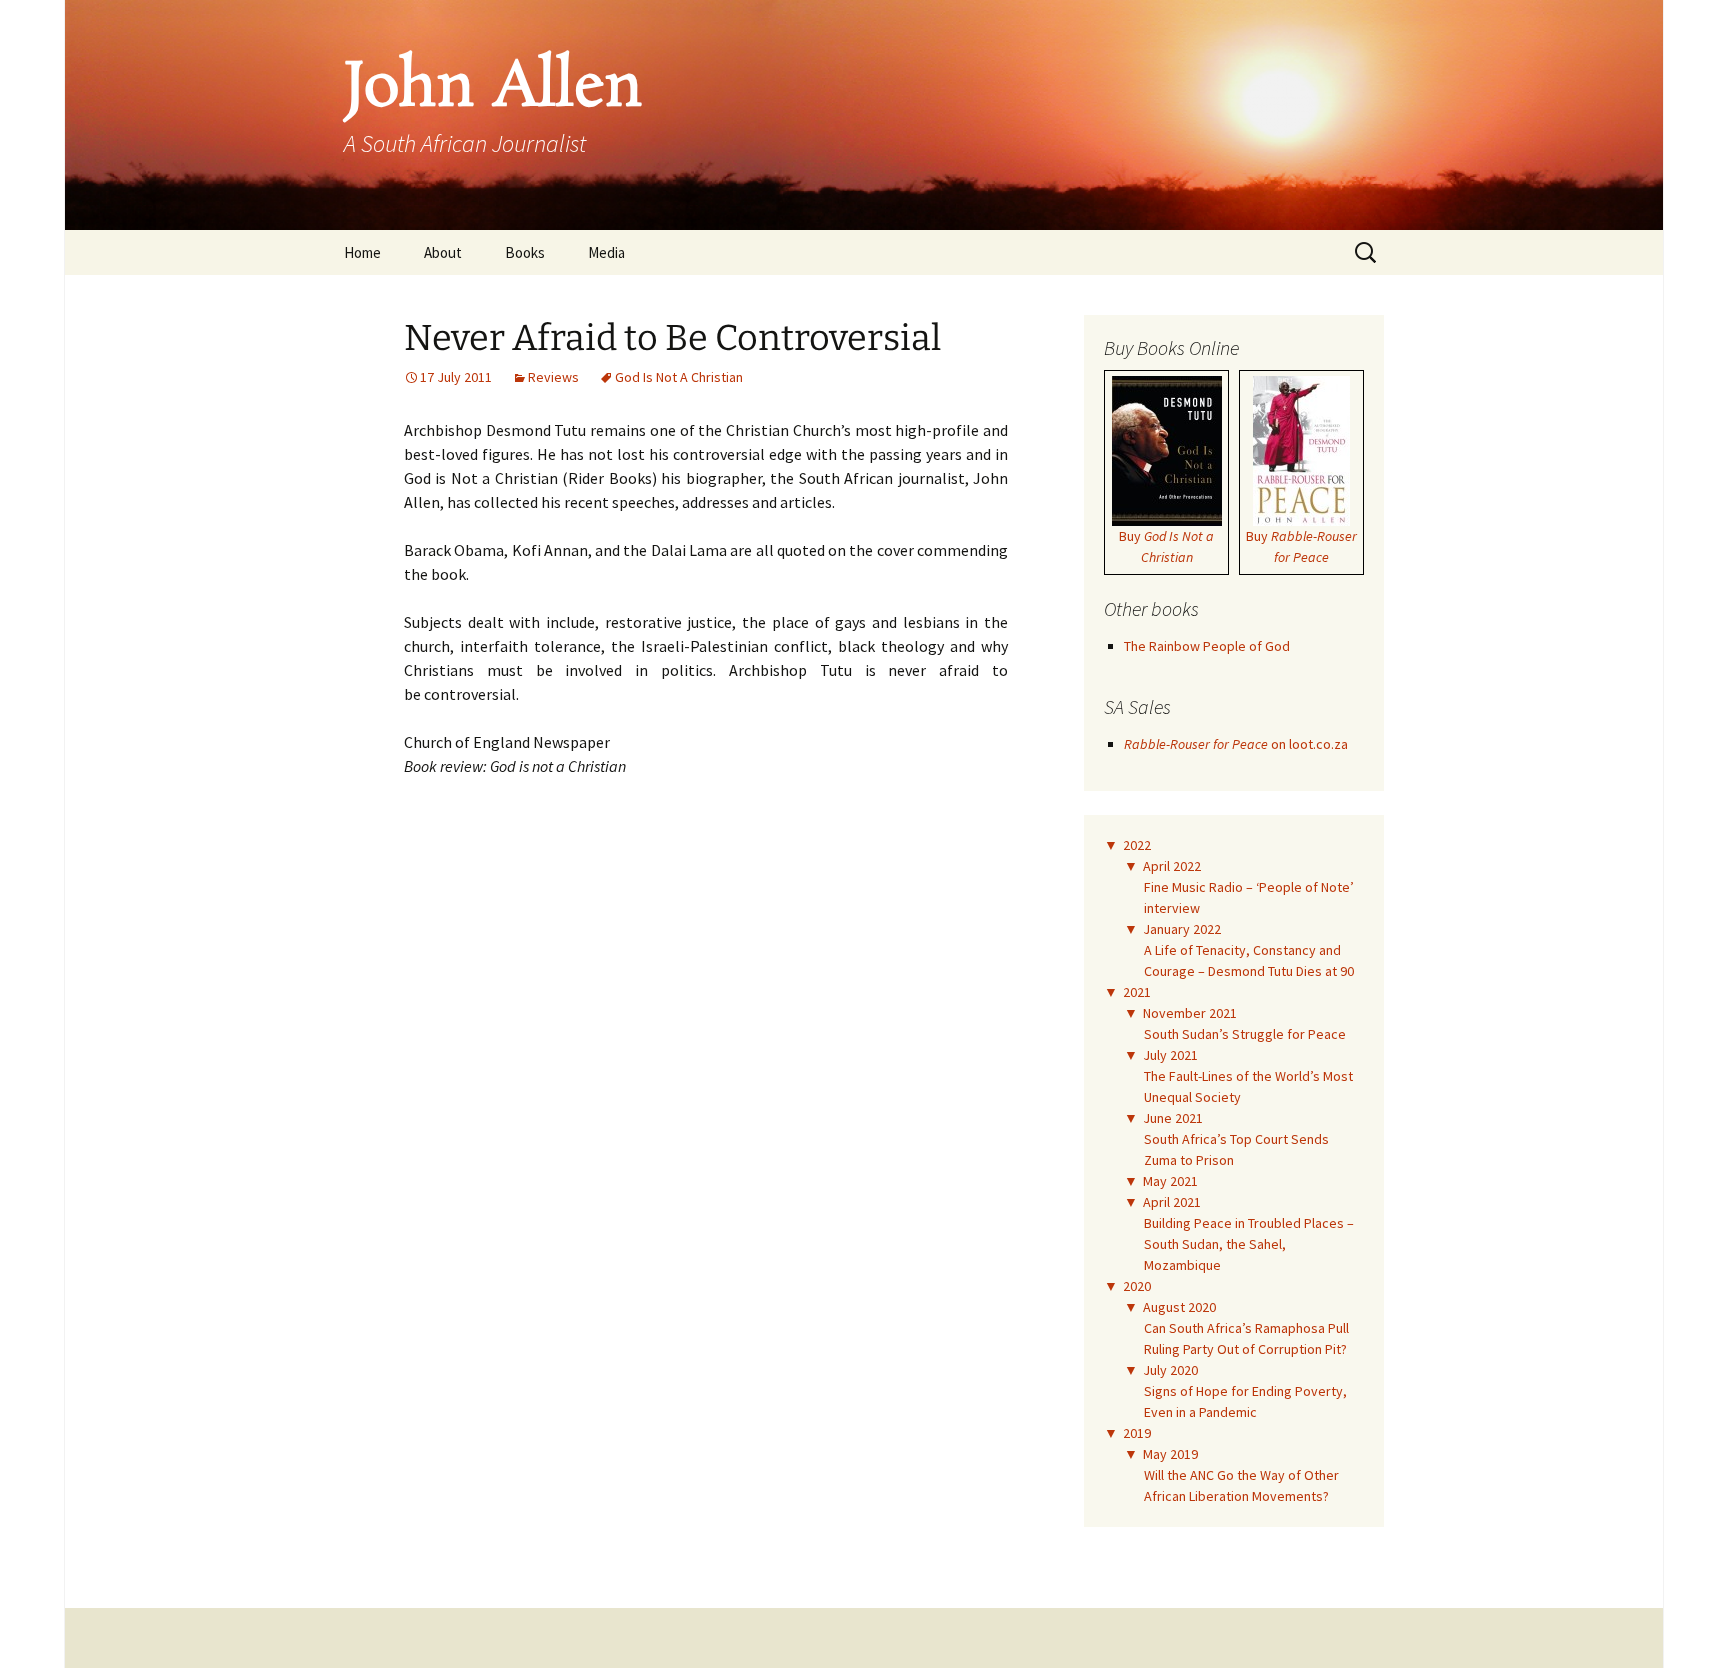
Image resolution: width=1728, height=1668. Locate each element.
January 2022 (1182, 929)
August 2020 (1179, 1307)
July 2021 (1170, 1055)
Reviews (553, 377)
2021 (1137, 992)
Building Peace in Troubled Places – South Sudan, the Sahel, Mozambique (1249, 1244)
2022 (1137, 845)
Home (362, 252)
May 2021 (1170, 1181)
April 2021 (1172, 1202)
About (443, 252)
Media (606, 252)
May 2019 (1170, 1454)
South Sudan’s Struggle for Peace (1245, 1034)
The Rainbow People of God (1207, 646)
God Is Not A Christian (679, 377)
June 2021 (1173, 1118)
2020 (1137, 1286)
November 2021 (1190, 1013)
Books (525, 252)
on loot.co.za (1236, 744)
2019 (1137, 1433)
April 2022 (1172, 866)
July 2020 (1170, 1370)
